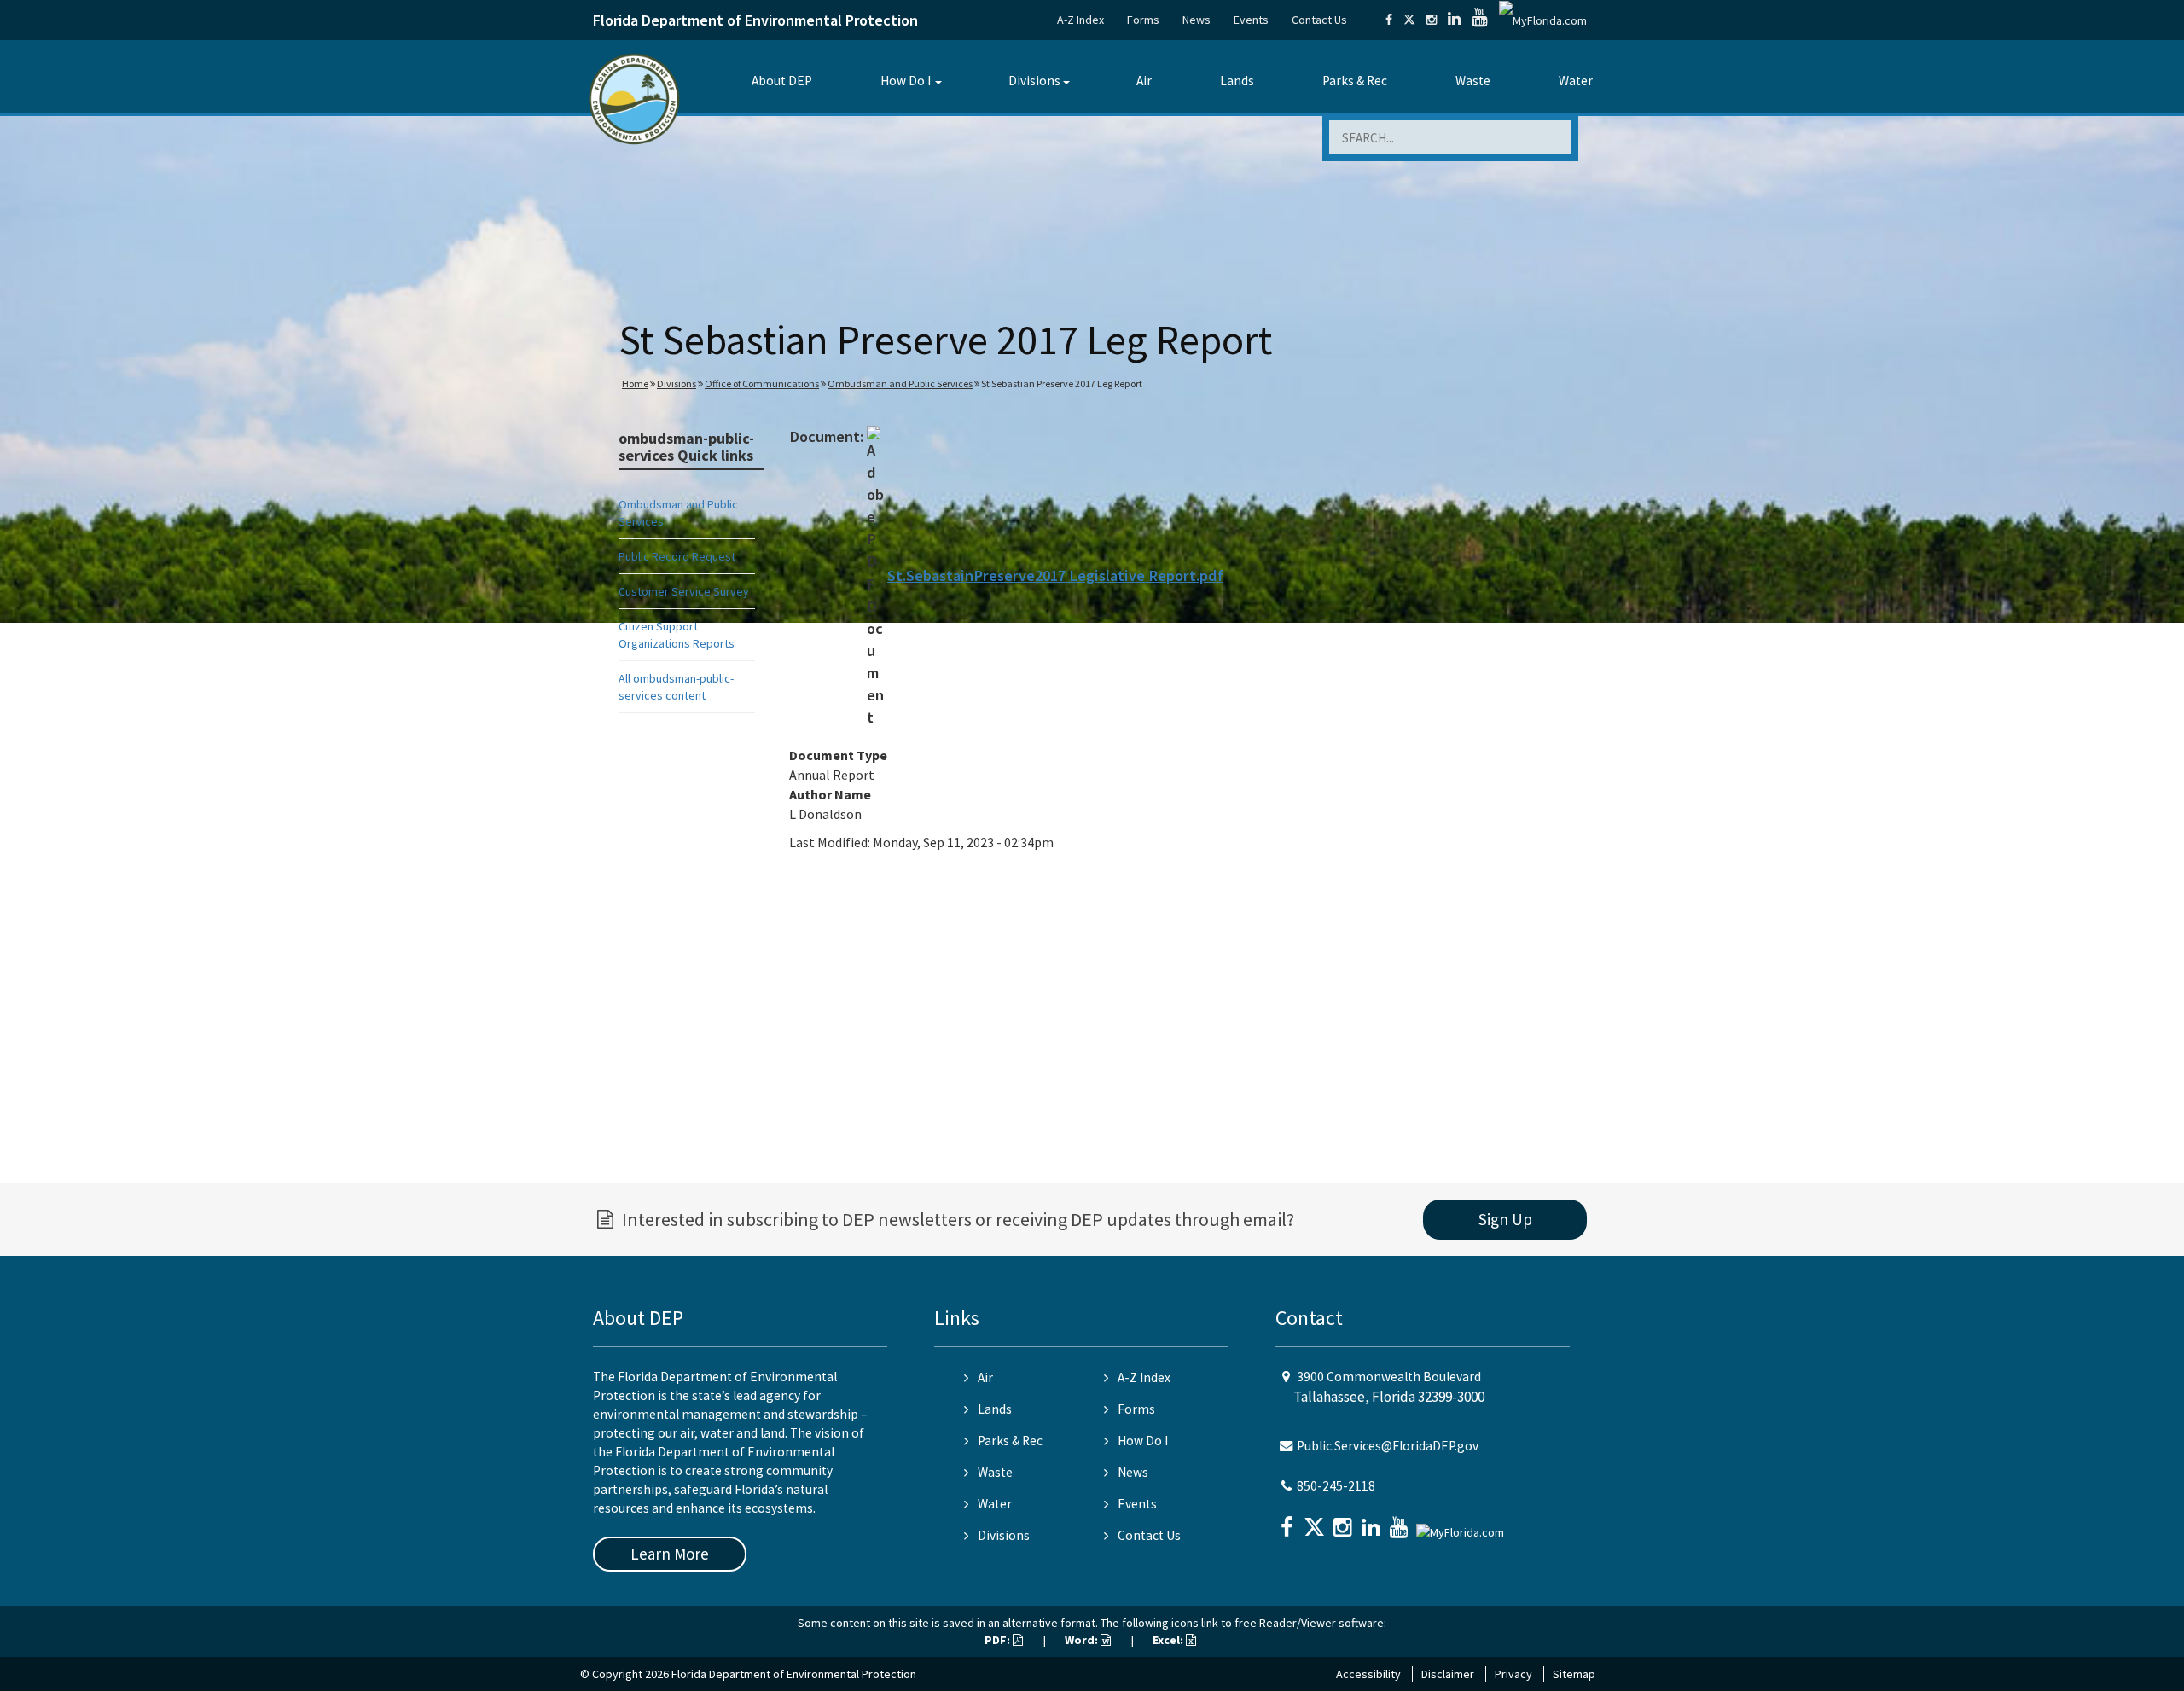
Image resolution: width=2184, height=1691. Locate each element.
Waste (1473, 81)
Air (1144, 81)
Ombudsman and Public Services (900, 384)
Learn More (670, 1554)
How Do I (906, 81)
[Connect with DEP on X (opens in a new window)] (1409, 20)
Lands (1237, 81)
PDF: (999, 1640)
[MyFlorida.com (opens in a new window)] (1543, 20)
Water (1576, 81)
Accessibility (1368, 1674)
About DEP (782, 81)
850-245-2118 (1336, 1486)
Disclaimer (1448, 1674)
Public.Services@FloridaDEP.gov (1388, 1446)
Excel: (1169, 1640)
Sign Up (1505, 1219)
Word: (1083, 1640)
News (1197, 20)
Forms (1143, 20)
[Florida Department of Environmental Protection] (634, 98)
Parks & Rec (1355, 81)
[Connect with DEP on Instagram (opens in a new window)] (1432, 20)
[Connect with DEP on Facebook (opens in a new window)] (1389, 20)
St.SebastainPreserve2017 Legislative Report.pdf (1055, 575)
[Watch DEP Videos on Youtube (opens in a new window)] (1480, 20)
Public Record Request (677, 556)
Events (1251, 20)
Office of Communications (762, 384)
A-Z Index (1080, 20)
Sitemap (1574, 1674)
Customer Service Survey (684, 591)
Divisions (1034, 81)
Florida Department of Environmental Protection (755, 20)
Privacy (1513, 1674)
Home (635, 384)
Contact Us (1319, 20)
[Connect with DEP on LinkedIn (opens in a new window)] (1454, 20)
